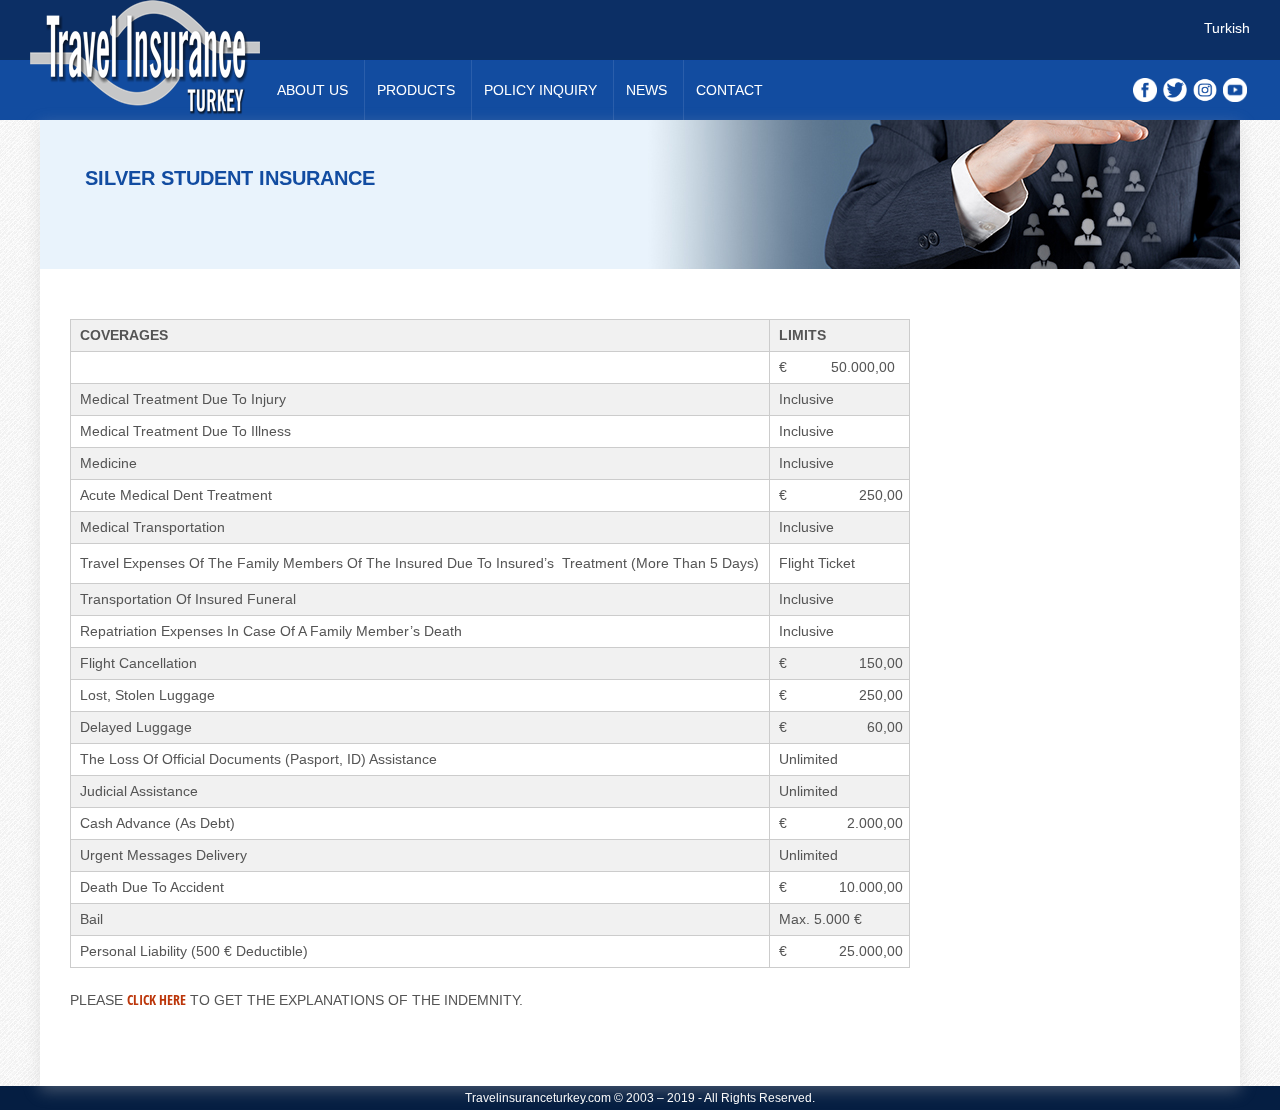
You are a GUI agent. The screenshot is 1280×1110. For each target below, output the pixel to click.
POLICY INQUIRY (540, 90)
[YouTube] (1235, 89)
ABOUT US (312, 90)
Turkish (1227, 28)
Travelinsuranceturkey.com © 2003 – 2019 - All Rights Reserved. (640, 1098)
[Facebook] (1145, 89)
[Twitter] (1175, 89)
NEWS (646, 90)
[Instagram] (1205, 89)
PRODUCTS (416, 90)
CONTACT (729, 90)
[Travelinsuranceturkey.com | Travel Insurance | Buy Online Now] (150, 60)
